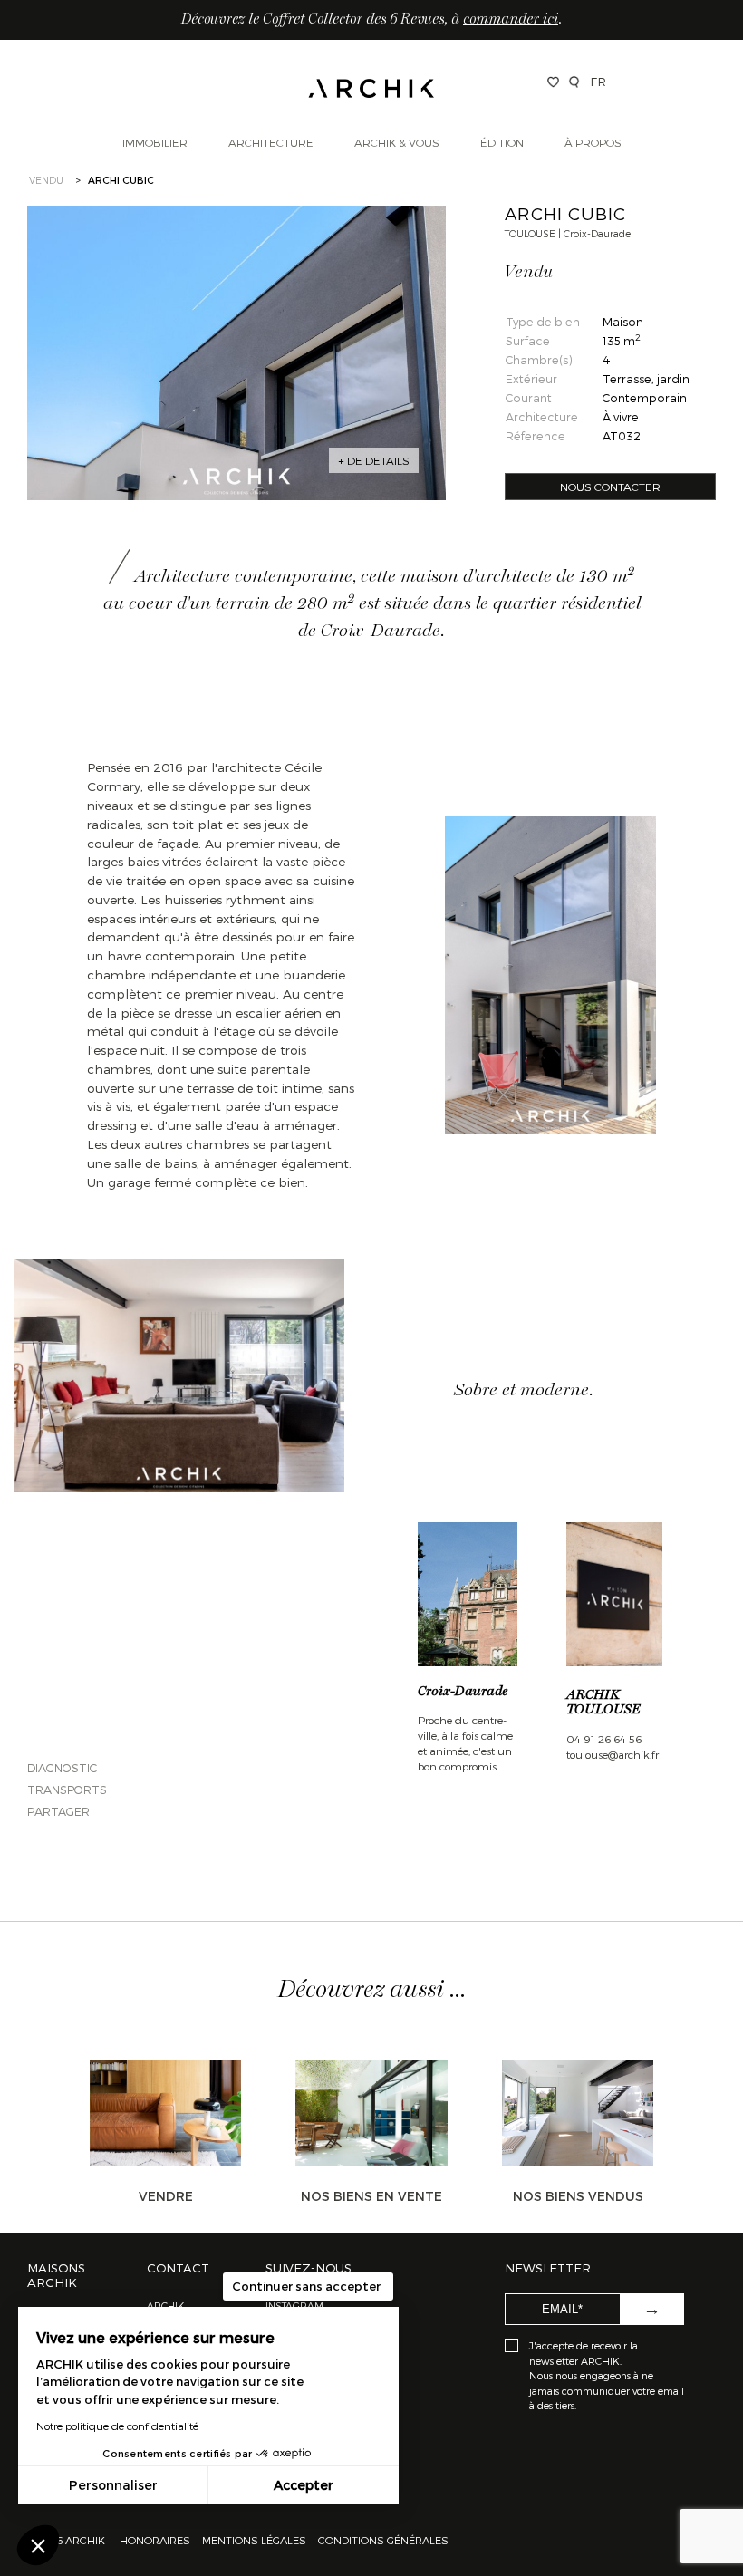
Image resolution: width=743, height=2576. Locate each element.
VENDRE (166, 2196)
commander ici (511, 20)
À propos (593, 142)
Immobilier (155, 142)
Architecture (271, 142)
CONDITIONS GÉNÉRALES (382, 2540)
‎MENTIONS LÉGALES (254, 2540)
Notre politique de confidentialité (117, 2426)
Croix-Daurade (463, 1692)
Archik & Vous (397, 142)
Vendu (46, 180)
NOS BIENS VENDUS (578, 2196)
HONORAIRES (156, 2540)
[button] (38, 2545)
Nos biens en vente (371, 2196)
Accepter (304, 2485)
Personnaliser (113, 2485)
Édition (502, 142)
